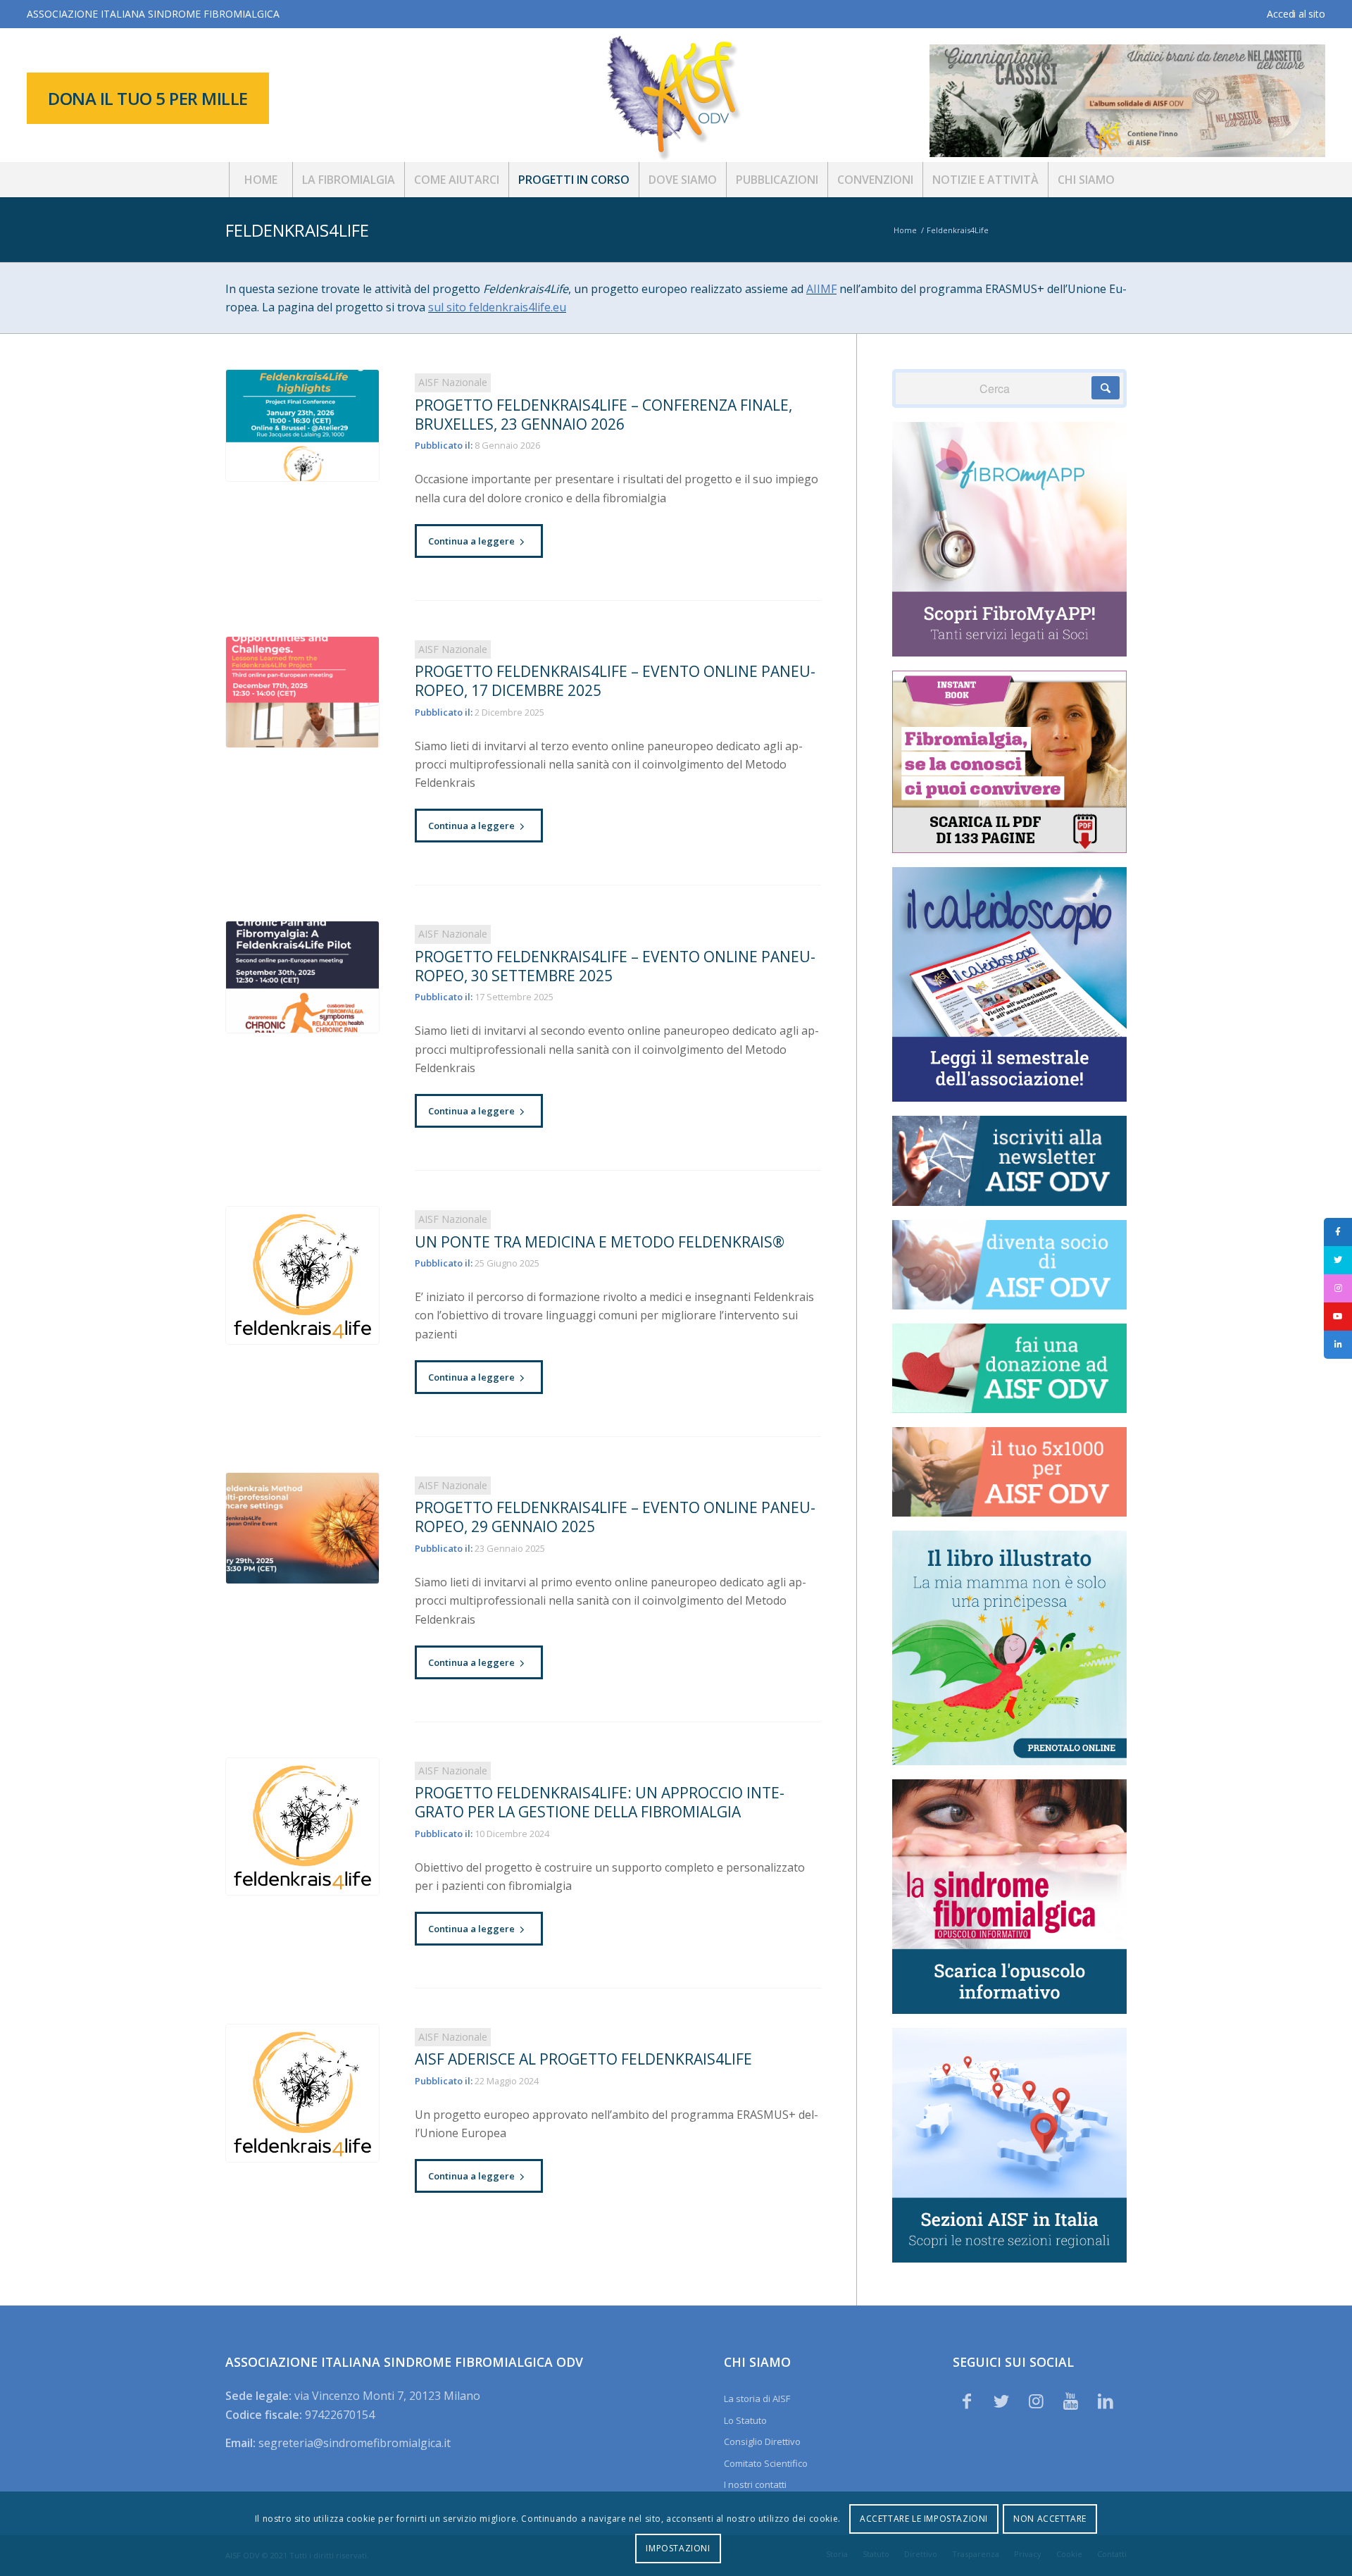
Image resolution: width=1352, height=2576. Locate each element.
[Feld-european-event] (302, 1529)
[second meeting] (302, 977)
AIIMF (821, 289)
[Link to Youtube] (1071, 2401)
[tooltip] (1338, 1232)
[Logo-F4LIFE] (302, 1275)
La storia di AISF (757, 2398)
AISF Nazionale (453, 382)
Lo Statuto (745, 2420)
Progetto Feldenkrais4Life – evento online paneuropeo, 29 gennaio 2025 (615, 1517)
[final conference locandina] (302, 425)
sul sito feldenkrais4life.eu (497, 307)
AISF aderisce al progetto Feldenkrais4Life (583, 2059)
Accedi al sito (1296, 14)
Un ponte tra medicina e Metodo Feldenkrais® (600, 1242)
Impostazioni (678, 2548)
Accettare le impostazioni (924, 2519)
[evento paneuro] (302, 692)
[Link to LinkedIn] (1106, 2401)
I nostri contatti (755, 2484)
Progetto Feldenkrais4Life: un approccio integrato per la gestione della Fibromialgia (600, 1802)
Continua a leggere (471, 541)
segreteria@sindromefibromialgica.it (355, 2443)
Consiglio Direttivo (762, 2441)
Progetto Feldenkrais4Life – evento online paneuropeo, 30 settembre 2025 (615, 966)
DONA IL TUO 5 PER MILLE (148, 98)
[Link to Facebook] (967, 2401)
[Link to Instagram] (1036, 2401)
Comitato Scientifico (766, 2463)
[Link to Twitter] (1001, 2401)
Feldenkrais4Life (297, 230)
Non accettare (1050, 2519)
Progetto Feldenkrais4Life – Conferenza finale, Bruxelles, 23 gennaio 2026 (603, 415)
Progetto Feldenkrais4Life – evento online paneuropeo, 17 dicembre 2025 (615, 681)
